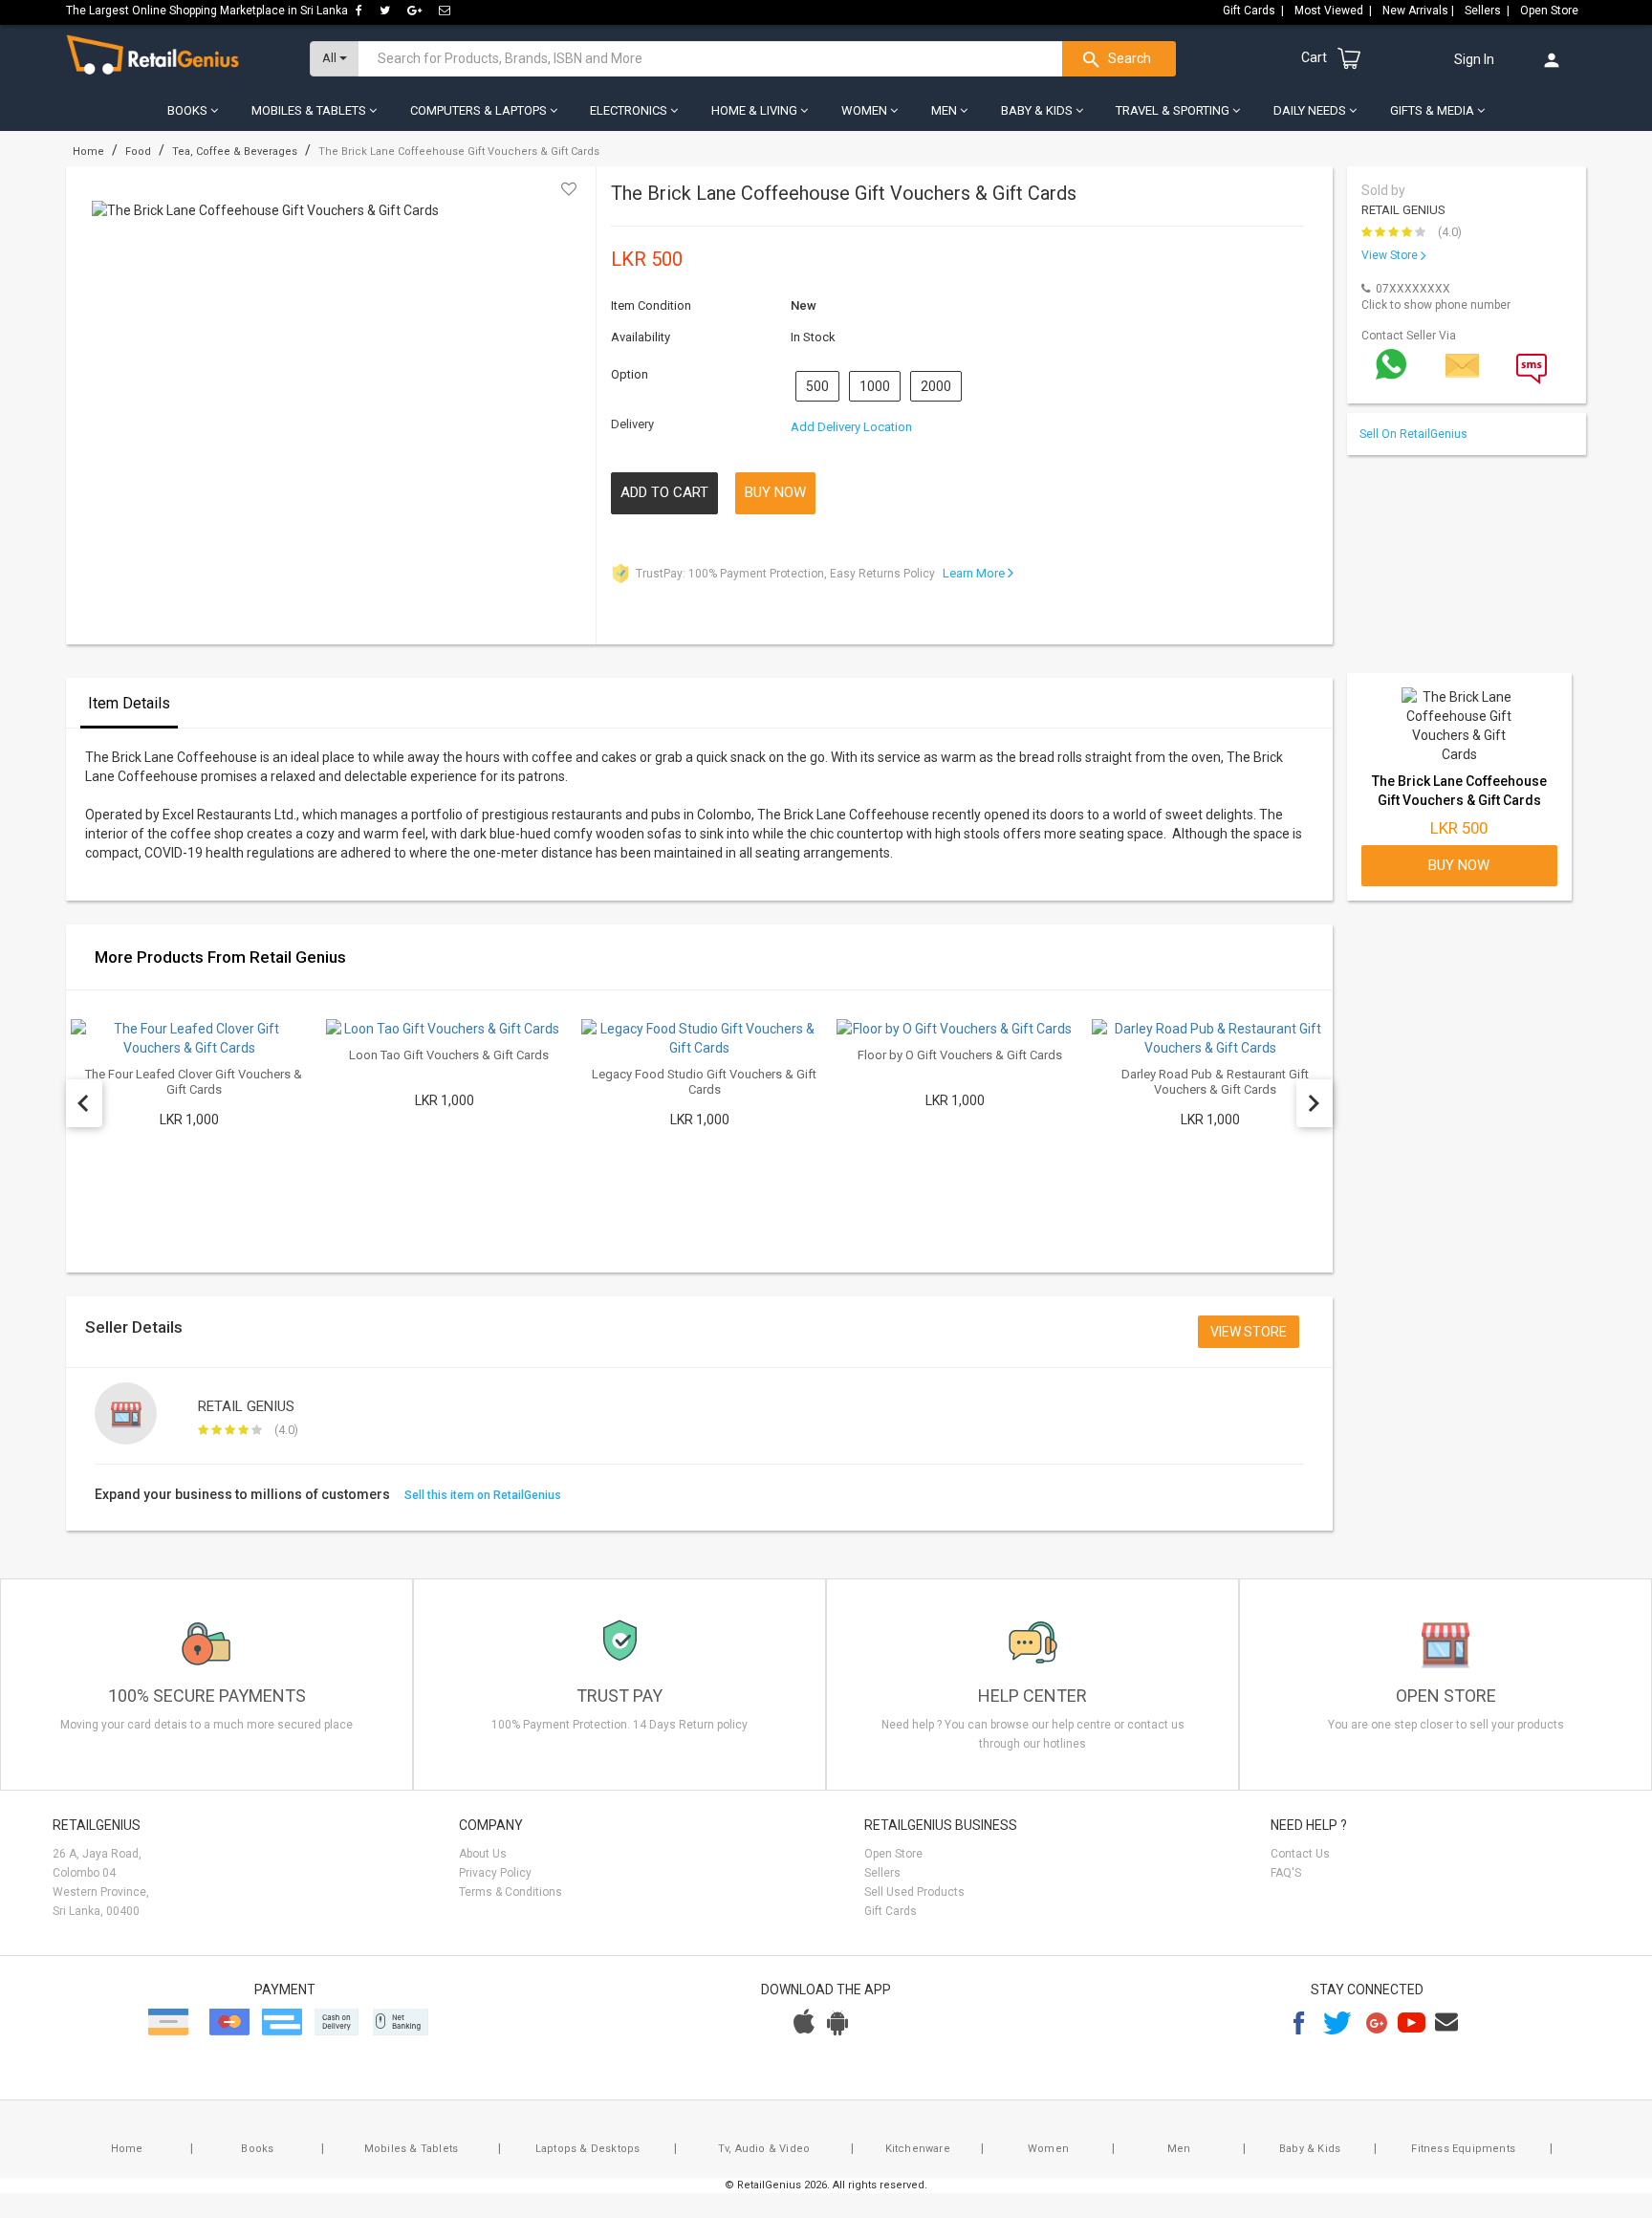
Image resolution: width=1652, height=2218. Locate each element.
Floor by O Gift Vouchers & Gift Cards (960, 1055)
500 (817, 386)
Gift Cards (891, 1911)
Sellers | (1489, 11)
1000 (875, 386)
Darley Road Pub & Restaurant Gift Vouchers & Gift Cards (1215, 1082)
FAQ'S (1286, 1873)
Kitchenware (918, 2149)
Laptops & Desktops (588, 2149)
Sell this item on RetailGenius (483, 1495)
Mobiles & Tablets (411, 2149)
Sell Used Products (914, 1892)
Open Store (1551, 11)
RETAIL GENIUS (1403, 210)
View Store (1391, 255)
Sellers (882, 1873)
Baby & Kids (1310, 2149)
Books (257, 2149)
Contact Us (1300, 1854)
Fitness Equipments (1463, 2149)
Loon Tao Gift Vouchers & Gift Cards (449, 1055)
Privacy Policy (495, 1873)
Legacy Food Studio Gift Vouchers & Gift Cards (704, 1082)
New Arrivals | (1420, 11)
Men (1179, 2149)
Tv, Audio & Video (764, 2149)
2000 (936, 386)
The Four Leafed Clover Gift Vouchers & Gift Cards (194, 1082)
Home (127, 2149)
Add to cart (664, 492)
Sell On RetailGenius (1418, 434)
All (331, 58)
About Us (483, 1854)
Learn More (975, 573)
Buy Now (775, 492)
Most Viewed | (1335, 11)
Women (1048, 2149)
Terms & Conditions (511, 1892)
